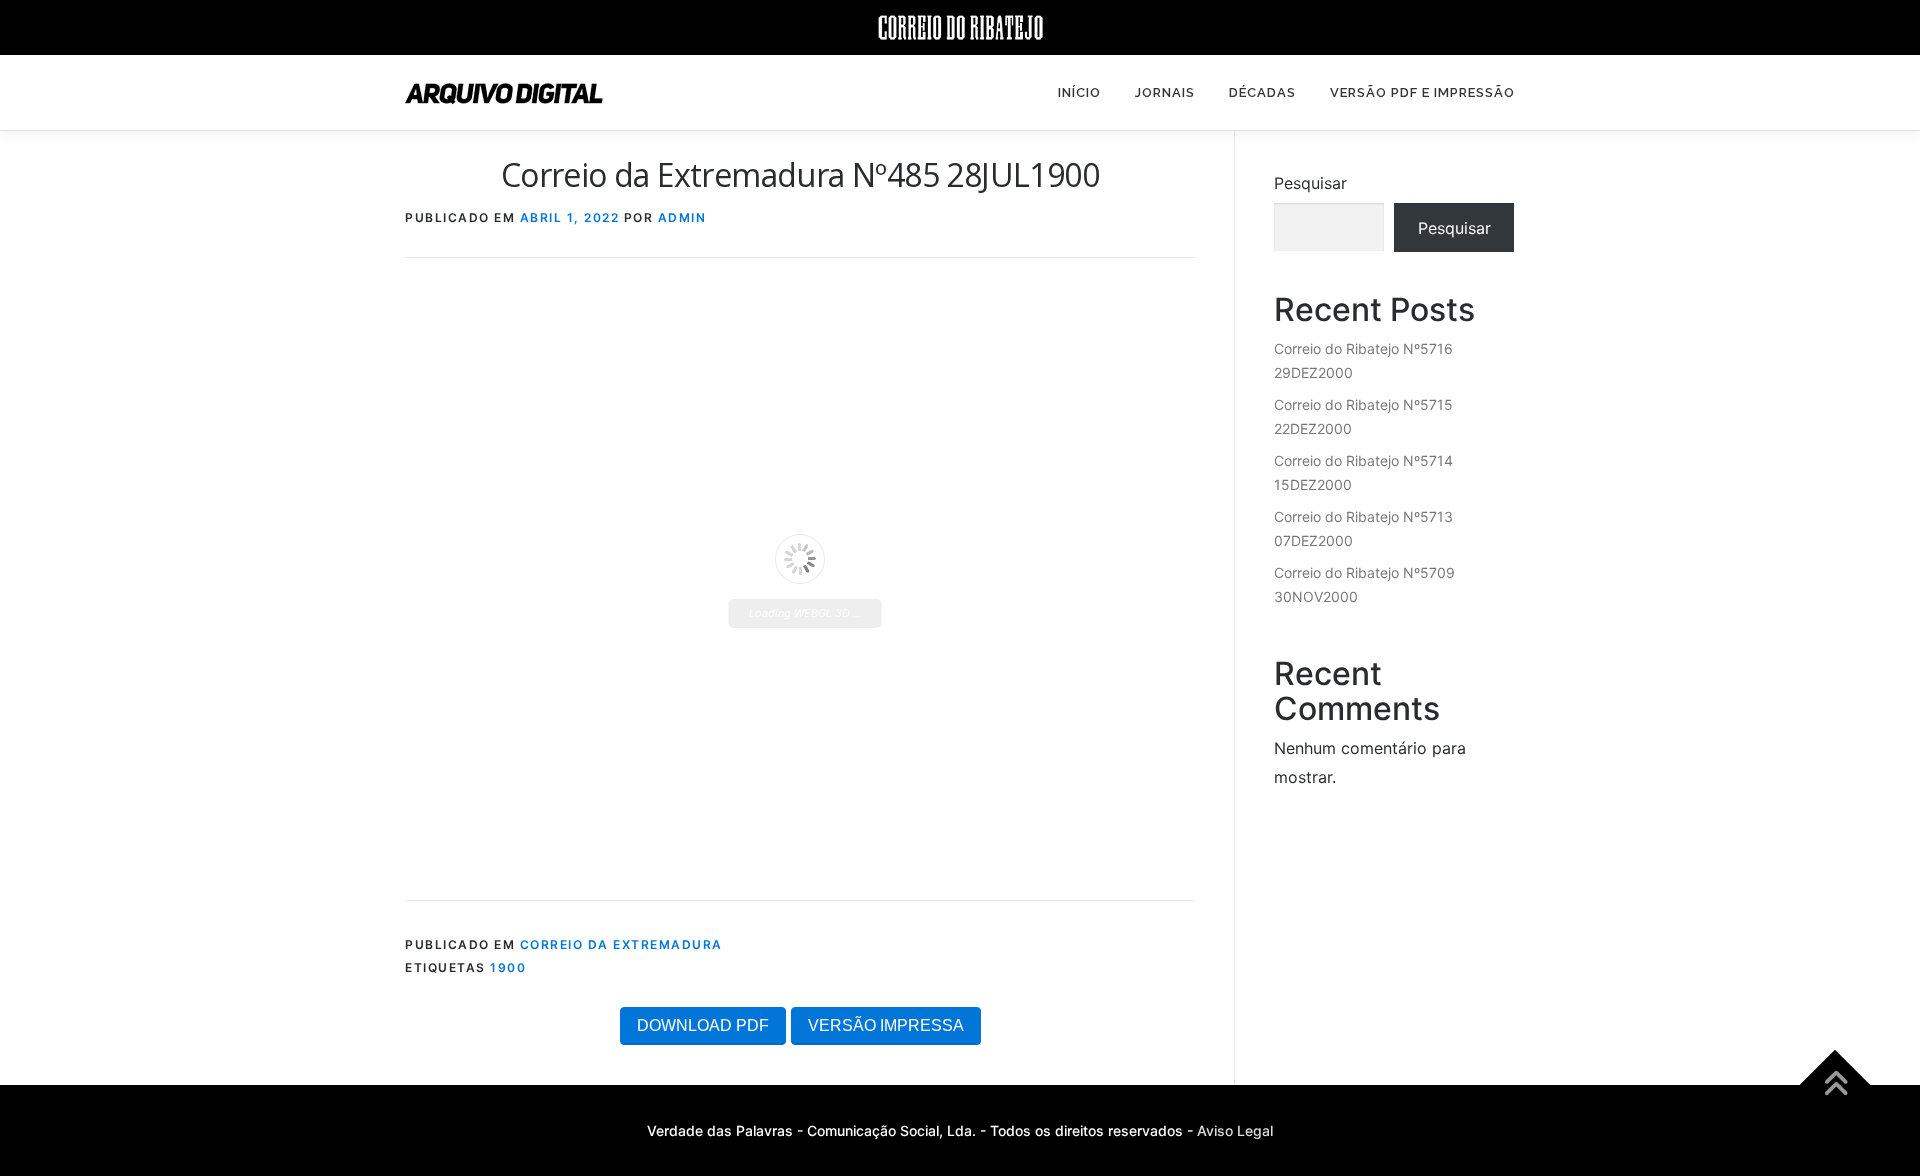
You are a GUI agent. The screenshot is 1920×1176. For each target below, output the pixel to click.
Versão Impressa (886, 1025)
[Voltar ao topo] (1835, 1085)
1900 (508, 967)
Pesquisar (1310, 183)
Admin (682, 217)
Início (1079, 92)
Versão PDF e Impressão (1422, 92)
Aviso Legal (1235, 1130)
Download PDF (703, 1025)
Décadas (1262, 92)
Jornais (1165, 92)
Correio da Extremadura (621, 944)
